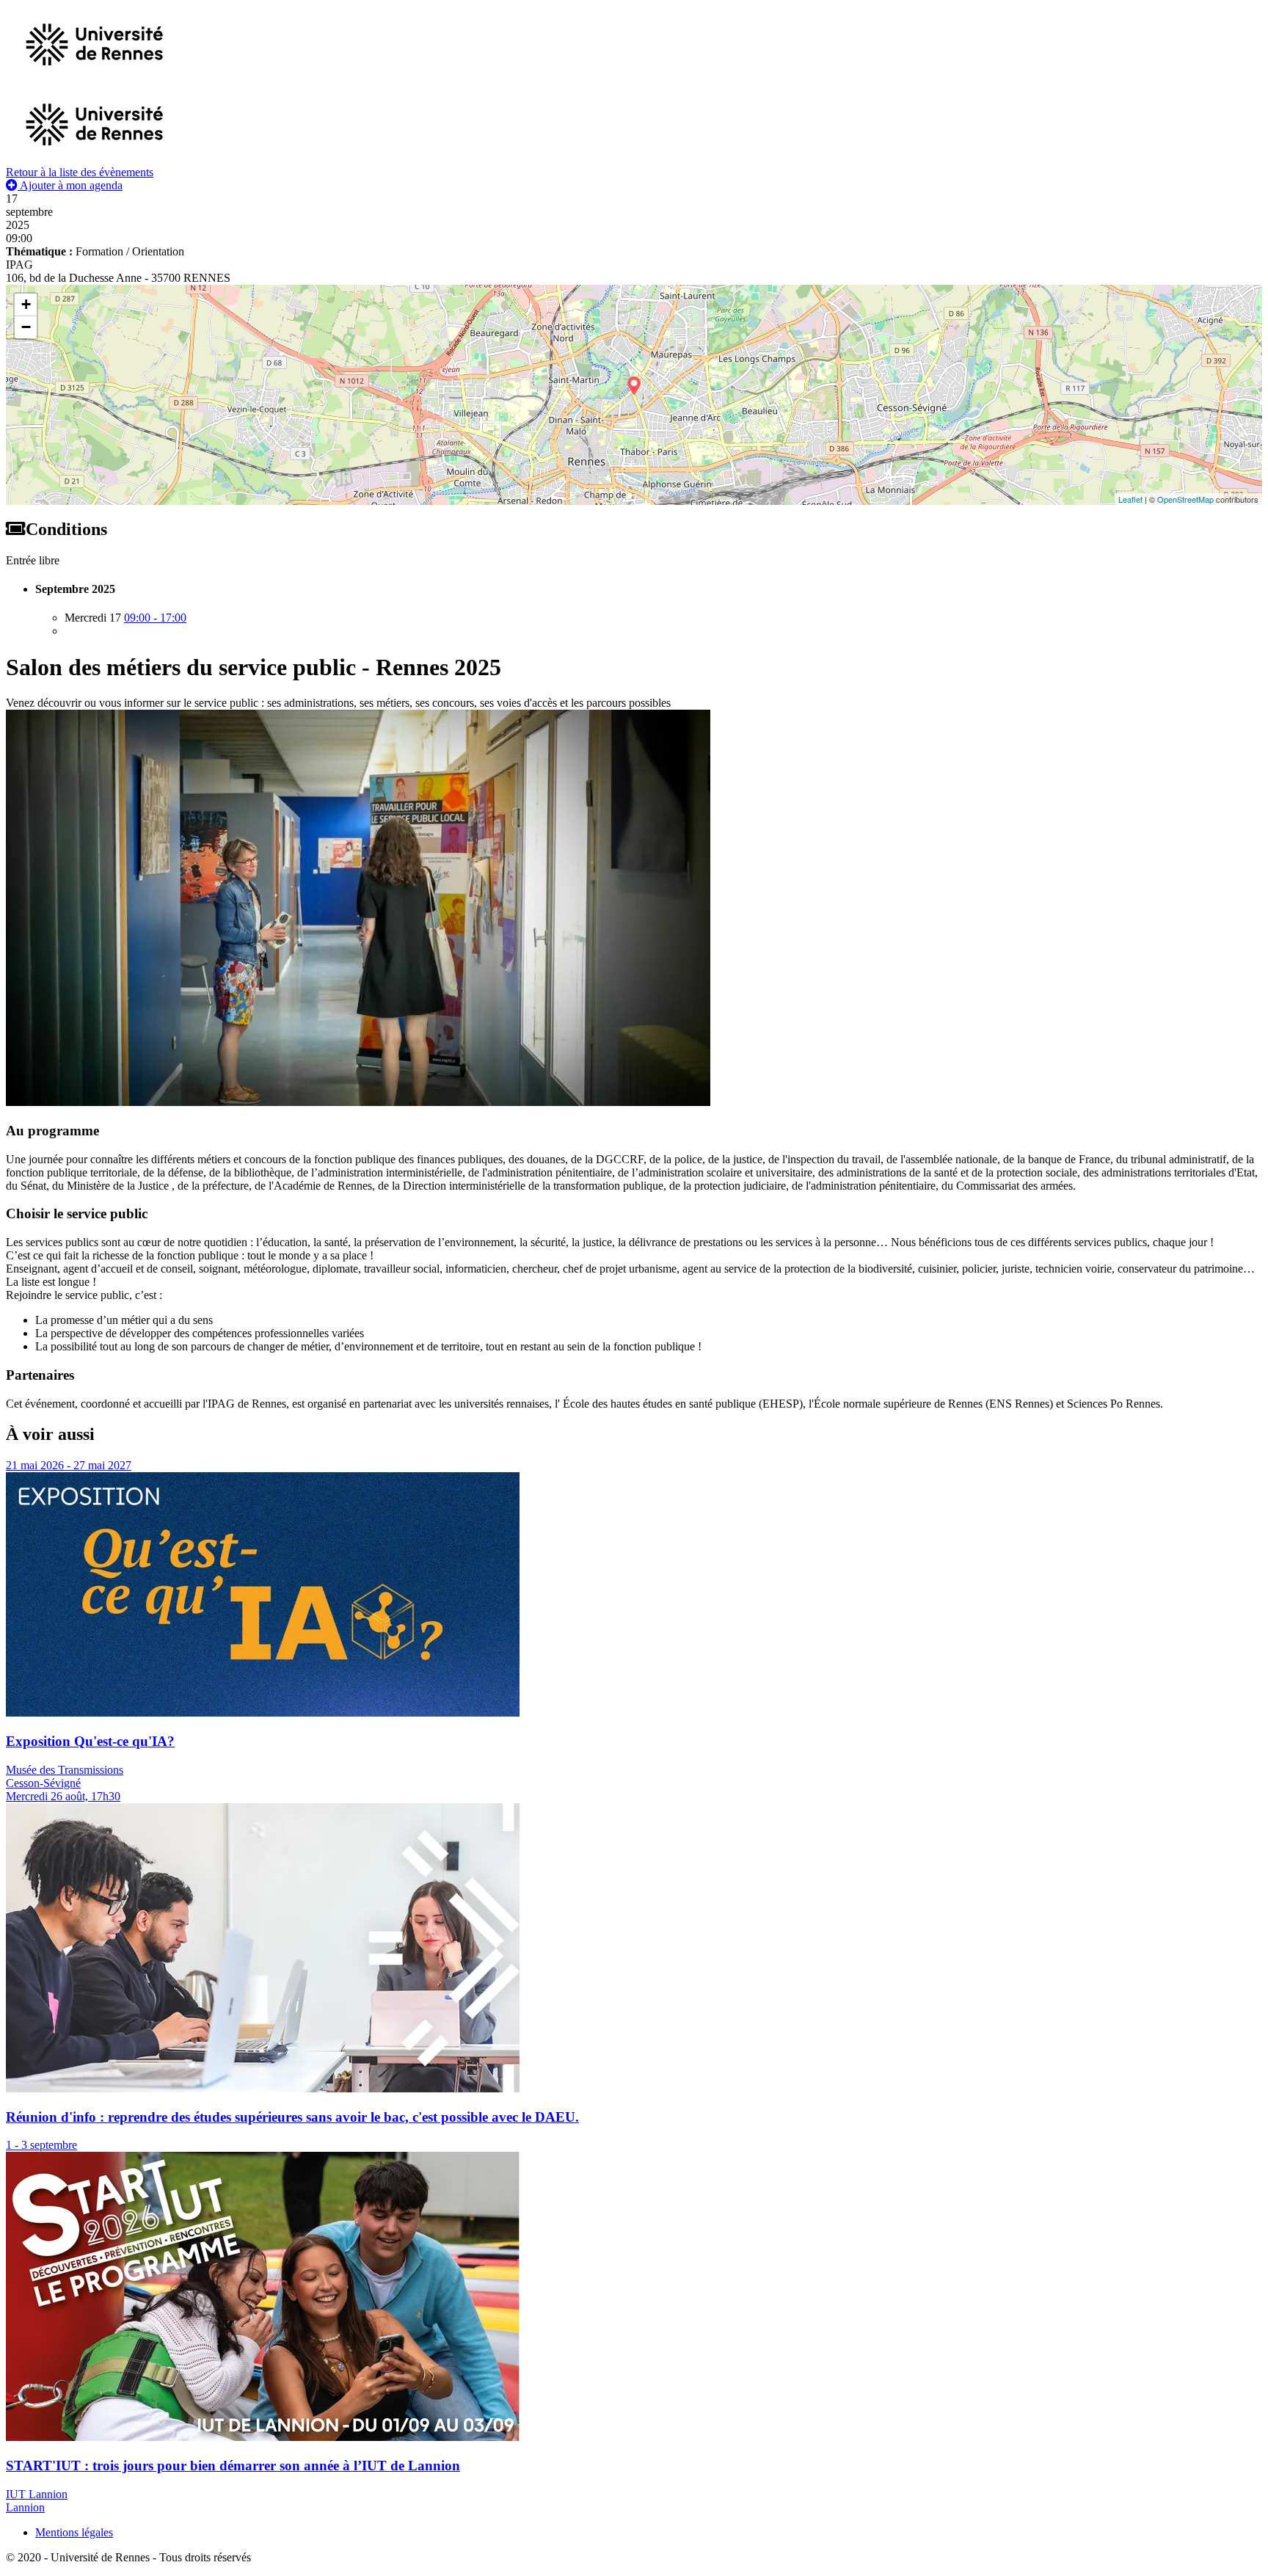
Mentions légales (74, 2532)
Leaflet (1130, 499)
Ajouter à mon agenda (70, 185)
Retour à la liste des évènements (80, 172)
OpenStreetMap (1185, 499)
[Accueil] (94, 159)
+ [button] (26, 304)
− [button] (26, 327)
